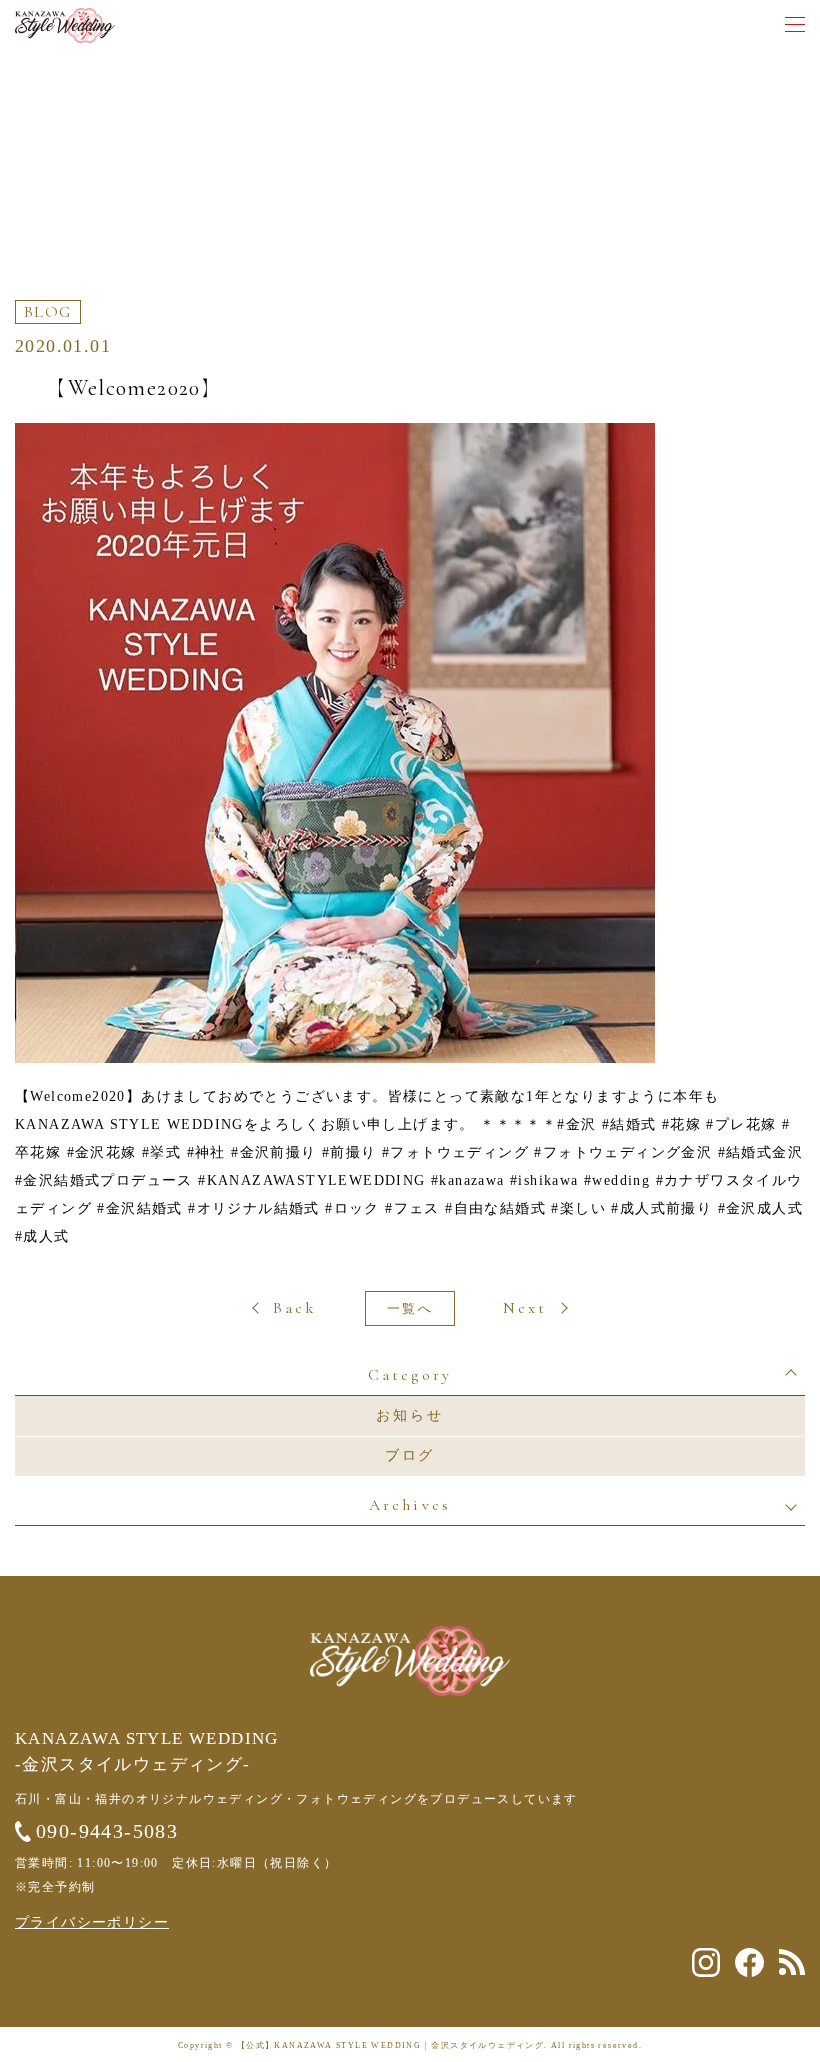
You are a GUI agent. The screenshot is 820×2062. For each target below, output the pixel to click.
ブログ (410, 1455)
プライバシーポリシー (92, 1922)
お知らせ (409, 1415)
